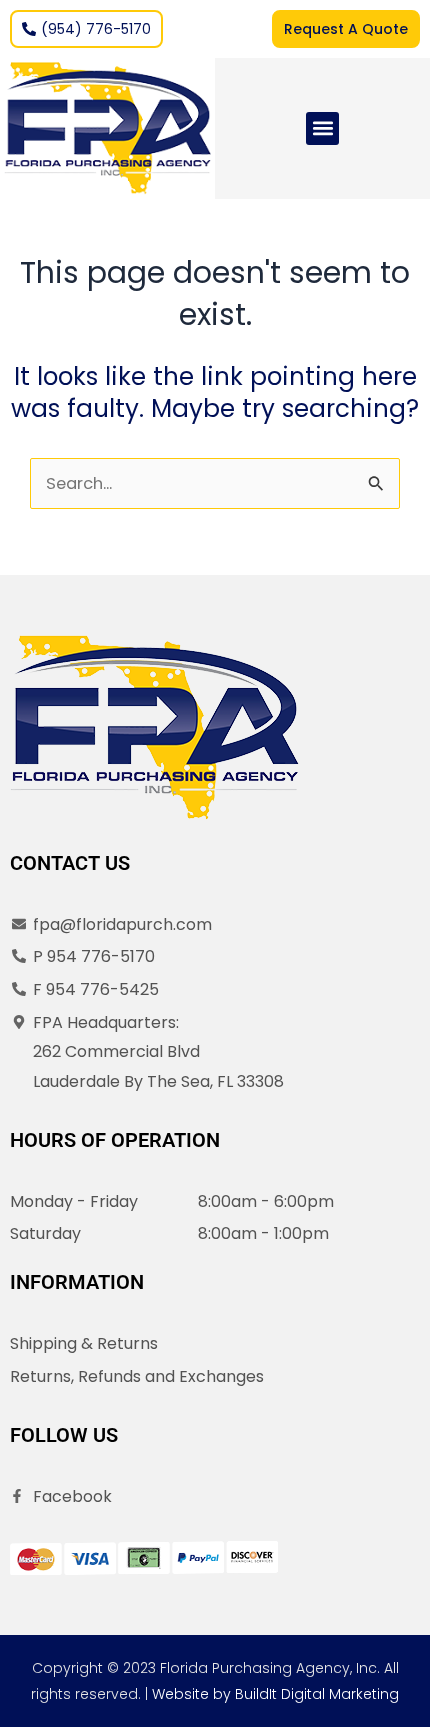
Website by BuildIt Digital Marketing (275, 1694)
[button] (322, 128)
